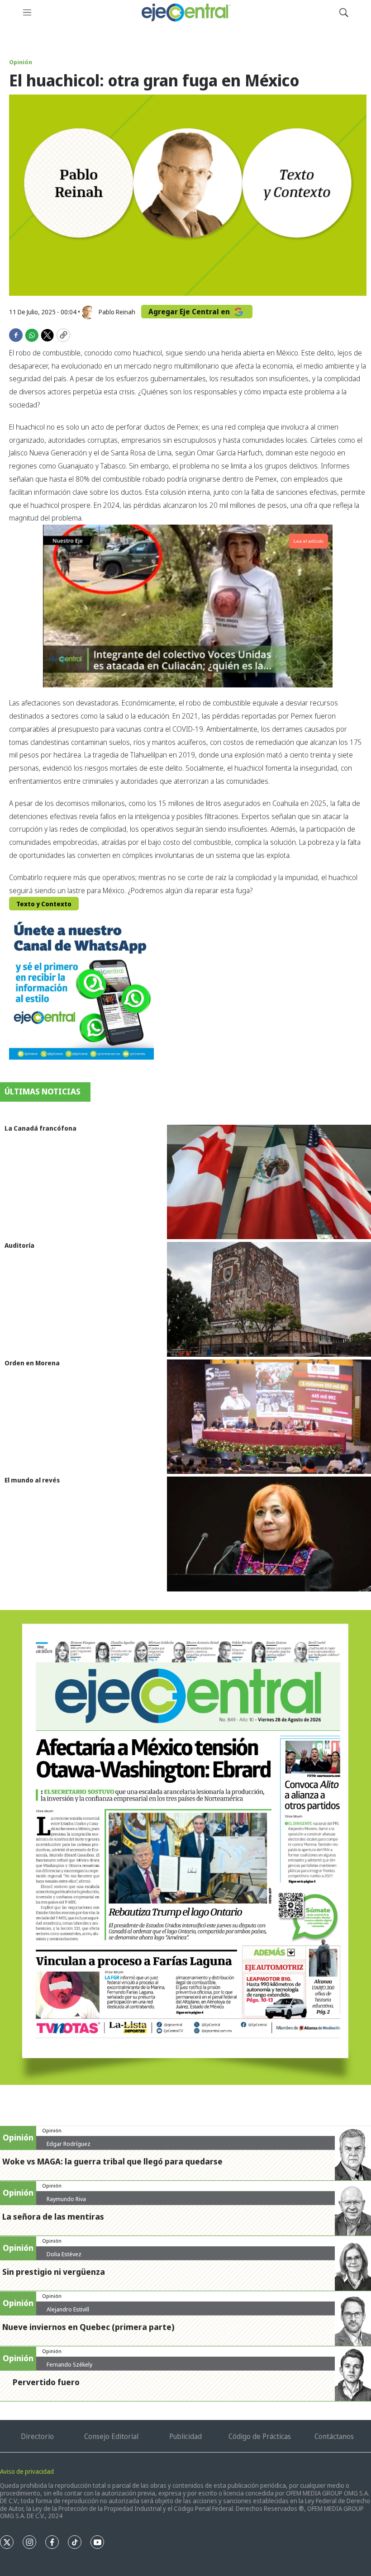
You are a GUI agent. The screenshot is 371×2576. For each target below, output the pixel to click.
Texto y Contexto (44, 904)
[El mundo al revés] (269, 1534)
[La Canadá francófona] (269, 1182)
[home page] (185, 12)
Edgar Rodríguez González (69, 2147)
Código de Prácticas (260, 2436)
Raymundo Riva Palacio (66, 2202)
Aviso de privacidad (27, 2471)
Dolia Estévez (64, 2254)
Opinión (21, 62)
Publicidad (185, 2436)
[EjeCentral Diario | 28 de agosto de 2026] (185, 1848)
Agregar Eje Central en (190, 312)
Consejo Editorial (111, 2436)
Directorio (37, 2436)
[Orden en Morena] (269, 1417)
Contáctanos (334, 2436)
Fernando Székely (69, 2364)
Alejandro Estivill (68, 2309)
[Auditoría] (269, 1299)
